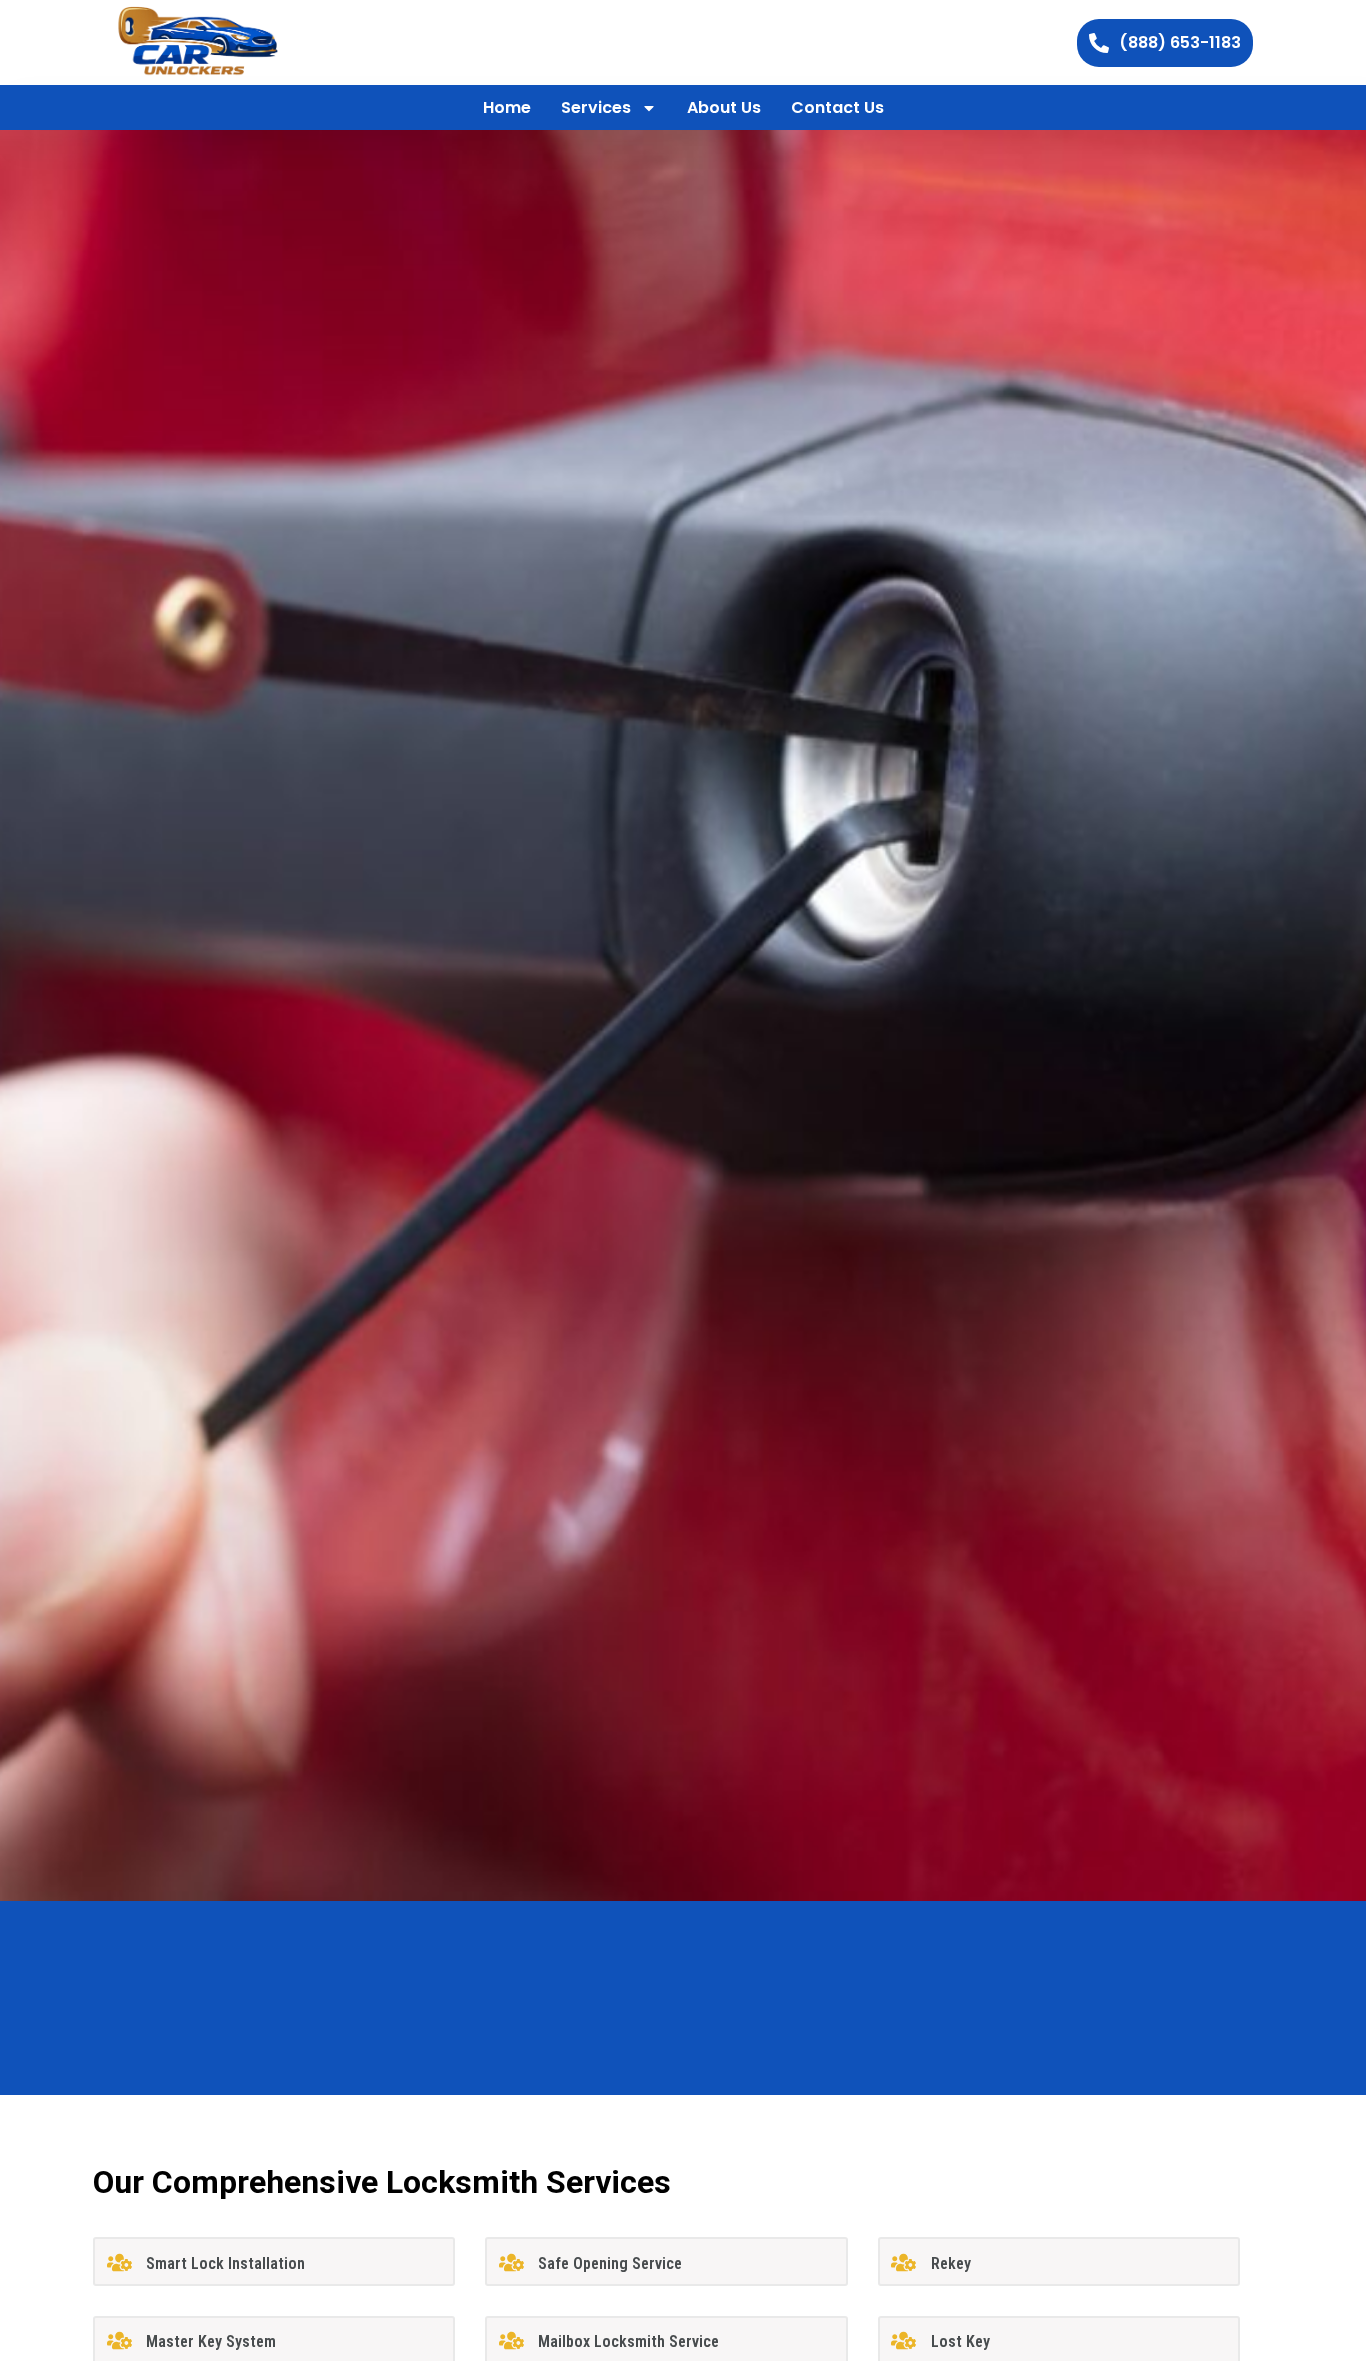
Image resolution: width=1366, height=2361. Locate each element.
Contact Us (837, 107)
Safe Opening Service (610, 2263)
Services (596, 107)
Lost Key (960, 2341)
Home (507, 107)
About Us (724, 107)
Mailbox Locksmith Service (628, 2341)
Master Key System (211, 2341)
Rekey (951, 2263)
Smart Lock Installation (225, 2263)
